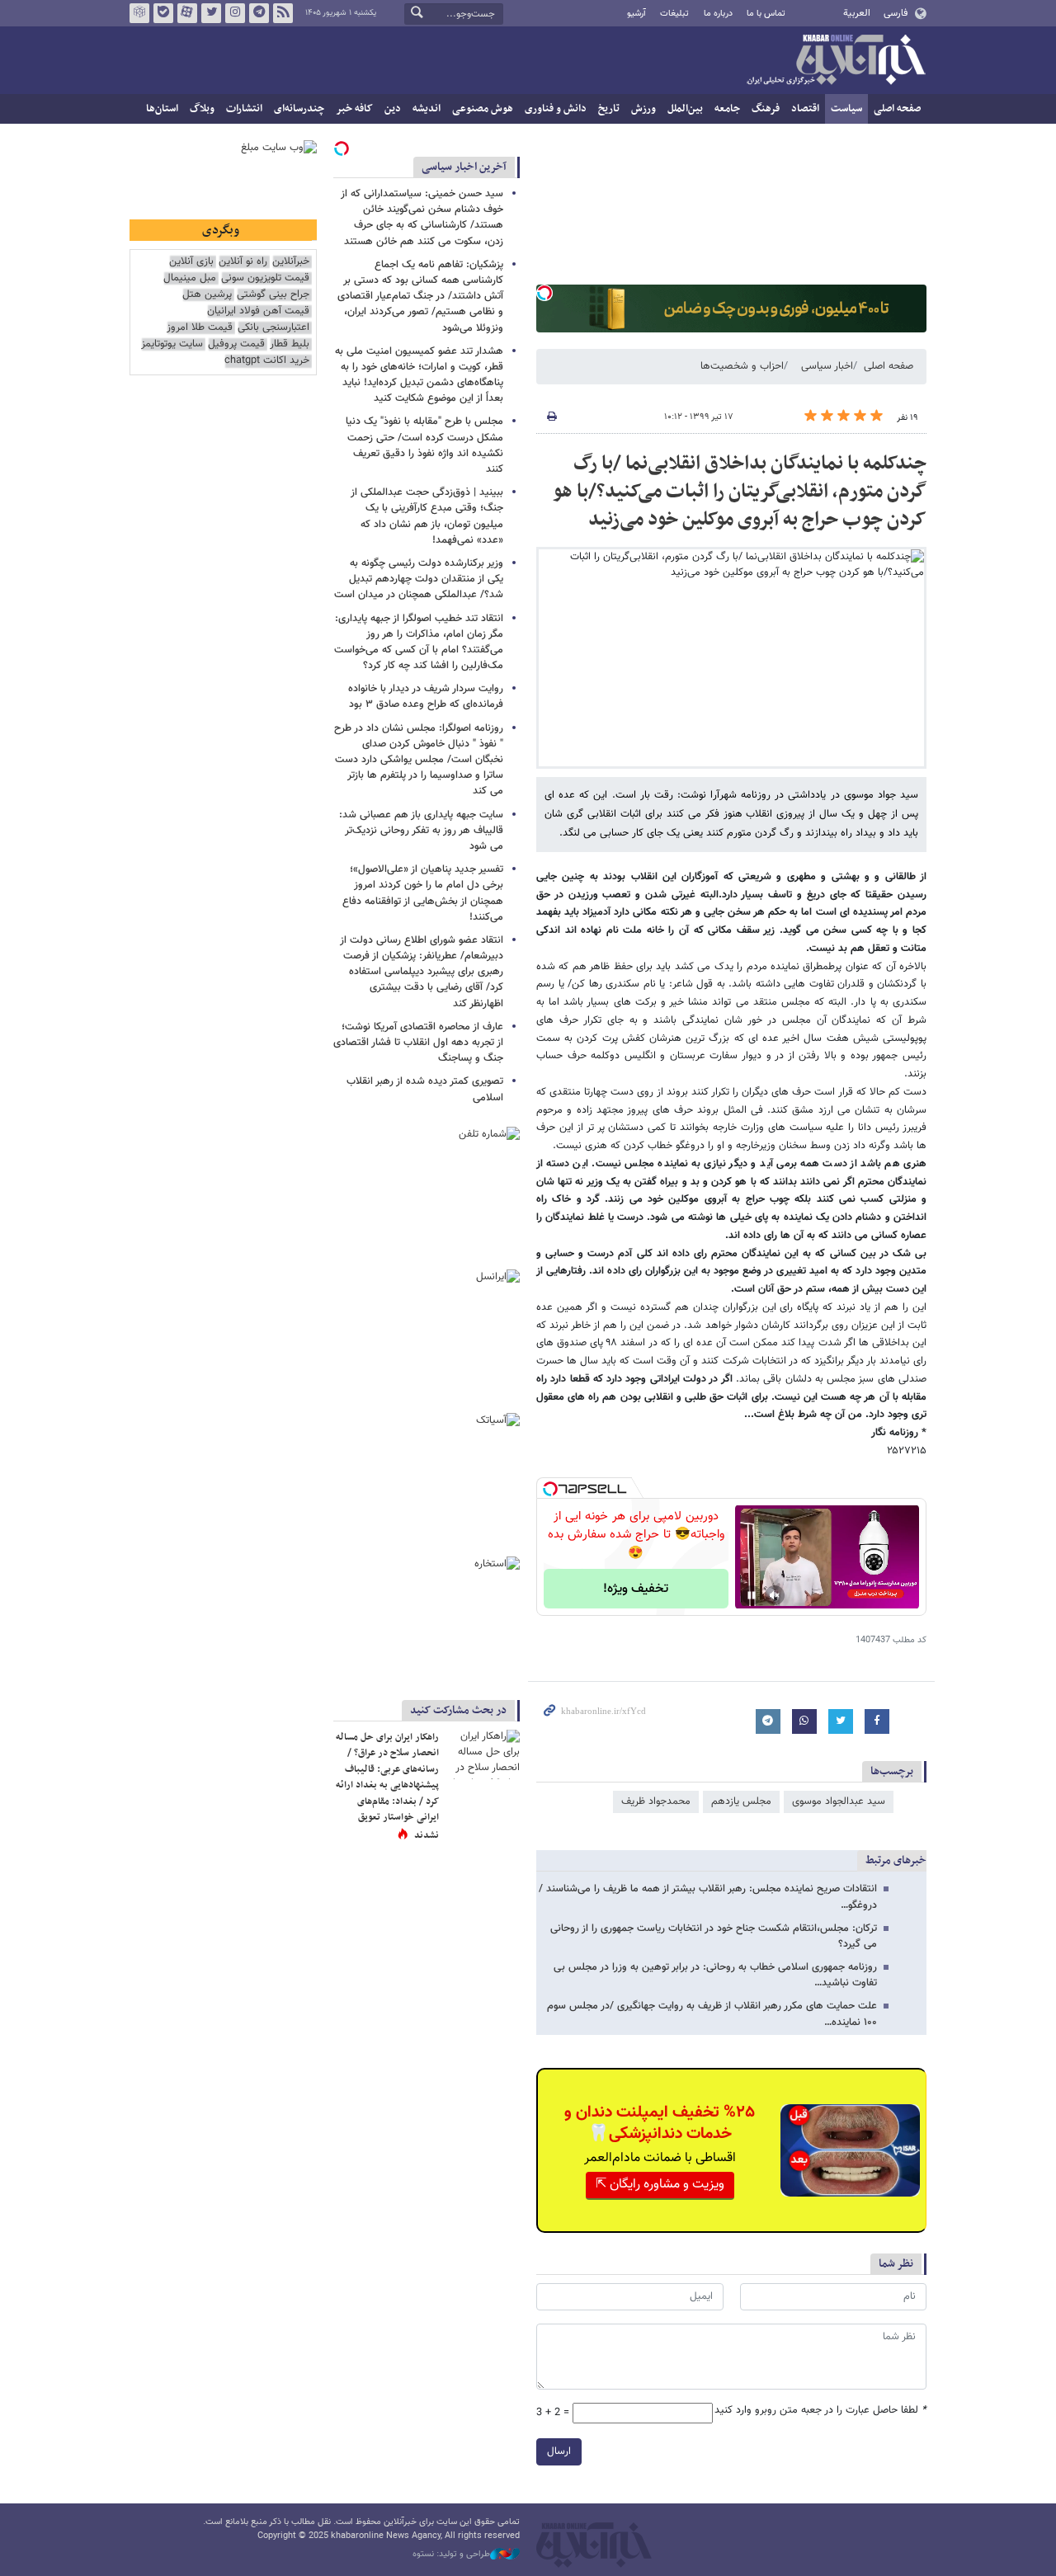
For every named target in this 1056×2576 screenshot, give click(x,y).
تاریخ (609, 109)
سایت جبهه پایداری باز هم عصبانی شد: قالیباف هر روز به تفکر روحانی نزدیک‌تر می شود (421, 831)
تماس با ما (766, 14)
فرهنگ (766, 109)
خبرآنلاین (836, 61)
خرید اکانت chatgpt (267, 361)
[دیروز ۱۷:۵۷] (483, 1754)
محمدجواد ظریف (656, 1801)
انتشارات (244, 109)
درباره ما (718, 14)
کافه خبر (354, 109)
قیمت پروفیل (236, 344)
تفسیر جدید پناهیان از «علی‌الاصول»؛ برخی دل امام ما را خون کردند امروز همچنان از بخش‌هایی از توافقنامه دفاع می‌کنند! (423, 893)
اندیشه (427, 109)
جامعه (727, 109)
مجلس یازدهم (741, 1801)
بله (163, 13)
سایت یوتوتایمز (172, 344)
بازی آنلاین (191, 262)
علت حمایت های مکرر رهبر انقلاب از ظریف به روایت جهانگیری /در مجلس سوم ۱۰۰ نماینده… (712, 2014)
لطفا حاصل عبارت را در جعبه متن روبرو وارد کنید (820, 2411)
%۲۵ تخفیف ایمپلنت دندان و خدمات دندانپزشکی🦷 (660, 2123)
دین (393, 109)
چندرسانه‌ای (299, 109)
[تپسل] (544, 293)
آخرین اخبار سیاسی (464, 167)
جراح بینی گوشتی (273, 295)
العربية (857, 13)
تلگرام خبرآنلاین (259, 13)
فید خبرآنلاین (283, 13)
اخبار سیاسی (827, 366)
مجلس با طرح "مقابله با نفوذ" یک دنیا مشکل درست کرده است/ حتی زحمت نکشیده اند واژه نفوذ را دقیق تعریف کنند (424, 445)
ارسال (559, 2451)
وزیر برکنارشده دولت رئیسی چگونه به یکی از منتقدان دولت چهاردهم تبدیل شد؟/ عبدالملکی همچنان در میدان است (419, 579)
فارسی (896, 13)
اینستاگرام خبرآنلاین (235, 13)
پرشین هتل (207, 295)
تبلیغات (674, 14)
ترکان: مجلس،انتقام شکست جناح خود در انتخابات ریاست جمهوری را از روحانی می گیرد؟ (714, 1936)
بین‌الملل (685, 109)
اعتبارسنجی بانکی (273, 328)
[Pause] (752, 1595)
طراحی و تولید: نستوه (451, 2555)
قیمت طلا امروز (200, 328)
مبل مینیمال (190, 278)
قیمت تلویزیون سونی (265, 278)
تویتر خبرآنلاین (211, 13)
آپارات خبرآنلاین (187, 13)
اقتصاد (805, 109)
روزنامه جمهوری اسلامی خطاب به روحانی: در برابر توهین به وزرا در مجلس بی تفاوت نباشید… (715, 1975)
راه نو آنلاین (243, 262)
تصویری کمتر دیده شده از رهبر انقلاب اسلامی (425, 1089)
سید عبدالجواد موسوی (839, 1801)
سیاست (846, 109)
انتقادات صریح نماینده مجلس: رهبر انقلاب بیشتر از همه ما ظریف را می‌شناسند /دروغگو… (708, 1897)
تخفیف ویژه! (636, 1589)
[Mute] (775, 1595)
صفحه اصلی (897, 109)
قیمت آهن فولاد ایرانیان (258, 311)
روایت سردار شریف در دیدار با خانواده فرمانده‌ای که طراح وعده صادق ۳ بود (426, 697)
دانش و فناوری (556, 109)
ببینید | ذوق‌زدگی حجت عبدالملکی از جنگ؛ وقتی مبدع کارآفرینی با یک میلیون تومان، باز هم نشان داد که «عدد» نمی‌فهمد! (427, 516)
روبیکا (139, 13)
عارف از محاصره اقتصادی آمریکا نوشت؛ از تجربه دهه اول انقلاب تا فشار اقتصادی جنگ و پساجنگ (418, 1043)
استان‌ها (162, 109)
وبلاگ (202, 109)
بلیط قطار (290, 344)
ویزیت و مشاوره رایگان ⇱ (660, 2185)
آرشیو (636, 14)
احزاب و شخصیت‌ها (742, 366)
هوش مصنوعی (483, 109)
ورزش (643, 109)
